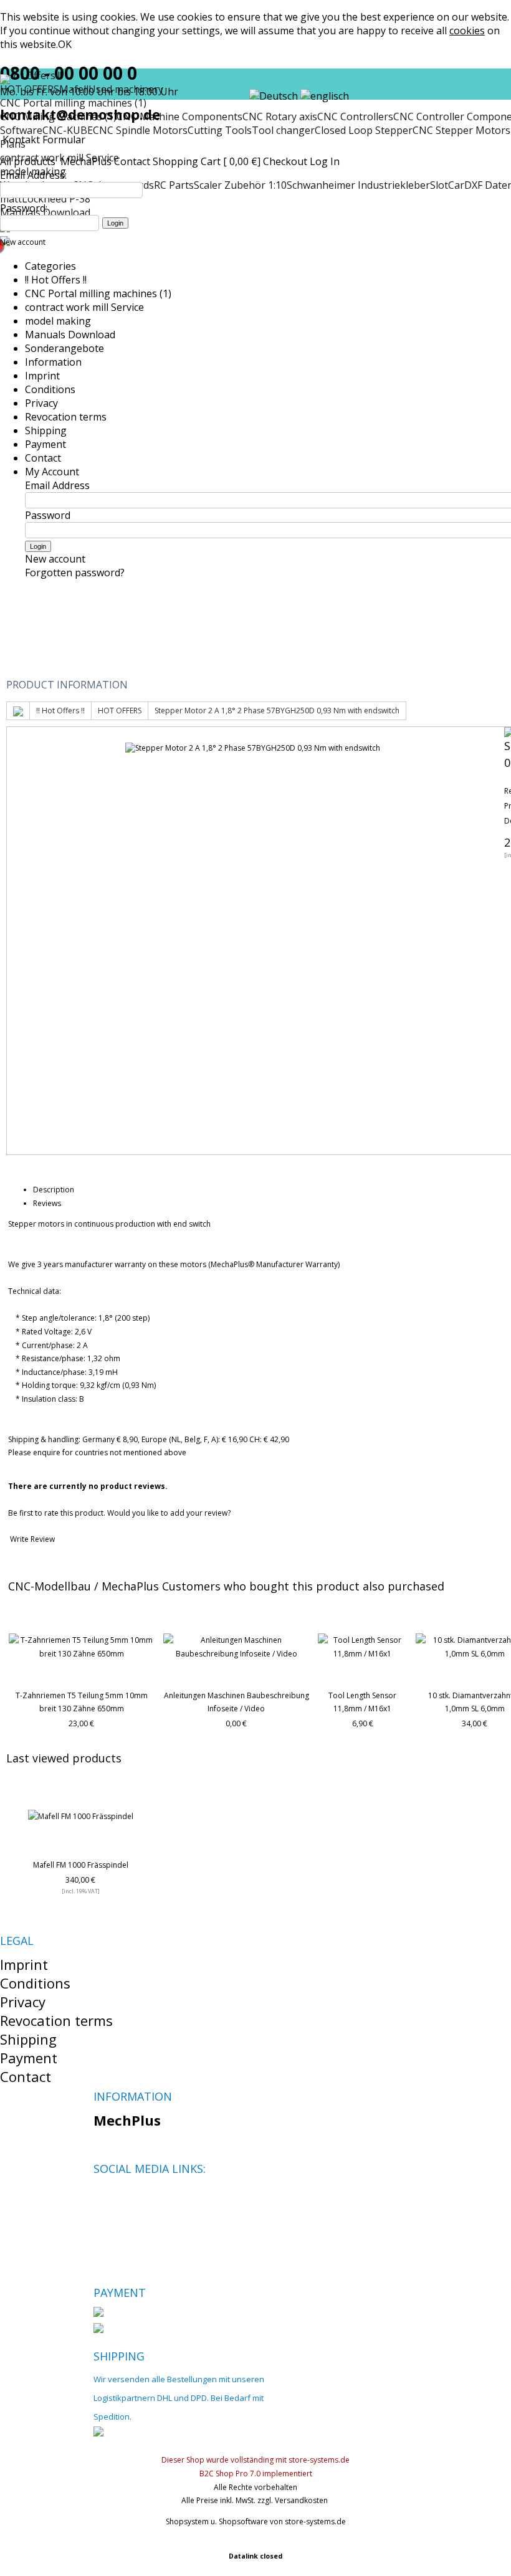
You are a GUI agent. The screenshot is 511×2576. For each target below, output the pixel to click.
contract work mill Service (84, 307)
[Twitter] (124, 2198)
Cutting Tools (220, 130)
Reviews (47, 1203)
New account (23, 242)
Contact (132, 161)
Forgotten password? (75, 573)
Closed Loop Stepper (364, 130)
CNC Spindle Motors (140, 130)
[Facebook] (103, 2198)
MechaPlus (86, 161)
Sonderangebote (64, 348)
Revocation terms (66, 417)
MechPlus (127, 2120)
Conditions (50, 389)
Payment (45, 444)
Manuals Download (70, 335)
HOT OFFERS (120, 711)
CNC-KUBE (68, 130)
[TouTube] (145, 2198)
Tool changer (283, 130)
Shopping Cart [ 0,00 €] (207, 161)
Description (54, 1190)
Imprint (42, 376)
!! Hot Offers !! (56, 280)
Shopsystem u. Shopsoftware (217, 2521)
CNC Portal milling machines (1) (98, 293)
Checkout (285, 161)
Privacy (41, 403)
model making (58, 321)
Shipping (46, 430)
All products (29, 161)
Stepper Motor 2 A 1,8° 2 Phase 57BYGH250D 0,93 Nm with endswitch (277, 711)
